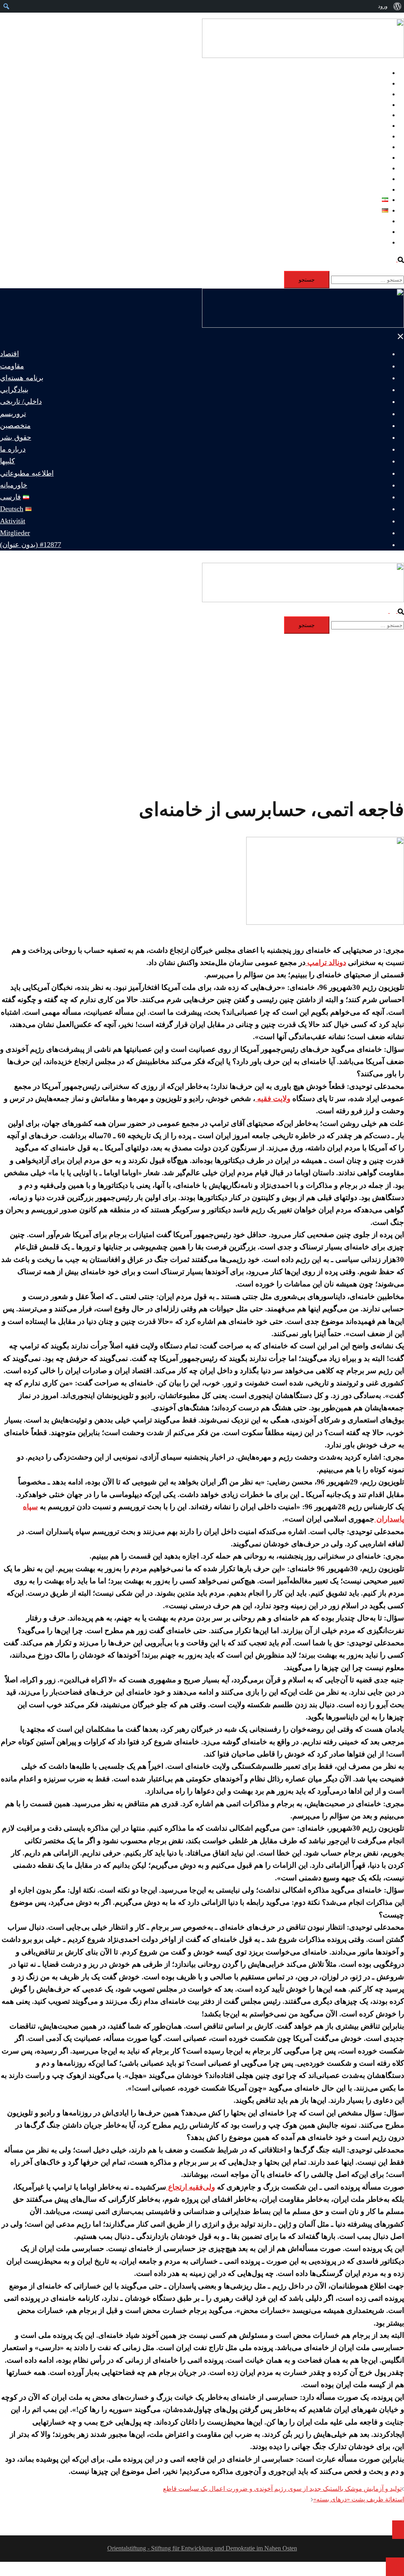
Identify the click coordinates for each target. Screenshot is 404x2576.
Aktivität (377, 221)
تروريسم (377, 126)
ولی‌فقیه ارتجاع (191, 2187)
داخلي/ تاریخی (370, 115)
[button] (397, 259)
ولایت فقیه (273, 1099)
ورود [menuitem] (383, 6)
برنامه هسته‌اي (369, 94)
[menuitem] (397, 6)
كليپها (381, 168)
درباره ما (377, 158)
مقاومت (377, 83)
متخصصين (375, 136)
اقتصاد (380, 73)
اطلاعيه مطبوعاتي (364, 179)
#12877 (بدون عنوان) (361, 242)
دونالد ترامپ (326, 962)
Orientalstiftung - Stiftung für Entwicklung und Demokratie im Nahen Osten (202, 2548)
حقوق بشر (375, 147)
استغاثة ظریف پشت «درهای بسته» (359, 2499)
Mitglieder (375, 232)
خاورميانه (376, 189)
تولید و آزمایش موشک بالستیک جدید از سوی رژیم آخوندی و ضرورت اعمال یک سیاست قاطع (282, 2489)
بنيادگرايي (376, 105)
